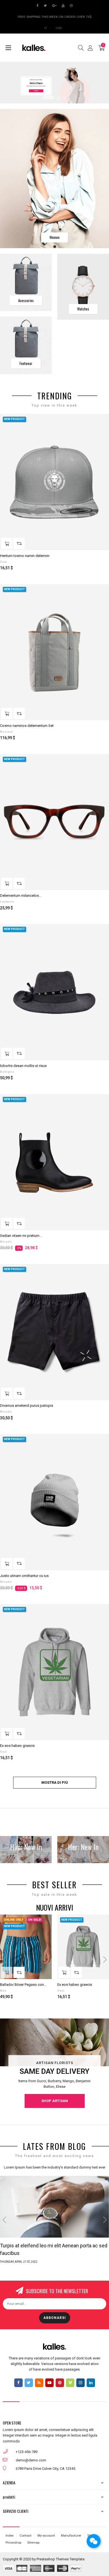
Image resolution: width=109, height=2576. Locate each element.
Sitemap (33, 2542)
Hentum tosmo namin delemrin (25, 556)
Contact (26, 2535)
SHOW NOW (36, 91)
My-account (46, 2535)
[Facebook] (18, 2383)
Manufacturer (71, 2535)
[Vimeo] (70, 2383)
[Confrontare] (19, 544)
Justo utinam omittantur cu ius (24, 1576)
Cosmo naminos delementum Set (27, 726)
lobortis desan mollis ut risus (23, 1066)
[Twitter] (29, 2383)
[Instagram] (80, 2383)
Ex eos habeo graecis (17, 1746)
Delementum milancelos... (21, 896)
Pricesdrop (13, 2542)
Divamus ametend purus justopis (27, 1406)
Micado (6, 1242)
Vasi (4, 562)
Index (10, 2535)
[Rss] (39, 2383)
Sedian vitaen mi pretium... (21, 1236)
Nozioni (7, 732)
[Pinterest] (60, 2383)
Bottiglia (7, 1072)
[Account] (90, 48)
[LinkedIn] (91, 2383)
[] (7, 544)
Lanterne (7, 902)
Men (3, 1991)
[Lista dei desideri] (101, 421)
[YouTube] (49, 2383)
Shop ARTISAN (55, 2101)
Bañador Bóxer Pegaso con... (23, 1985)
